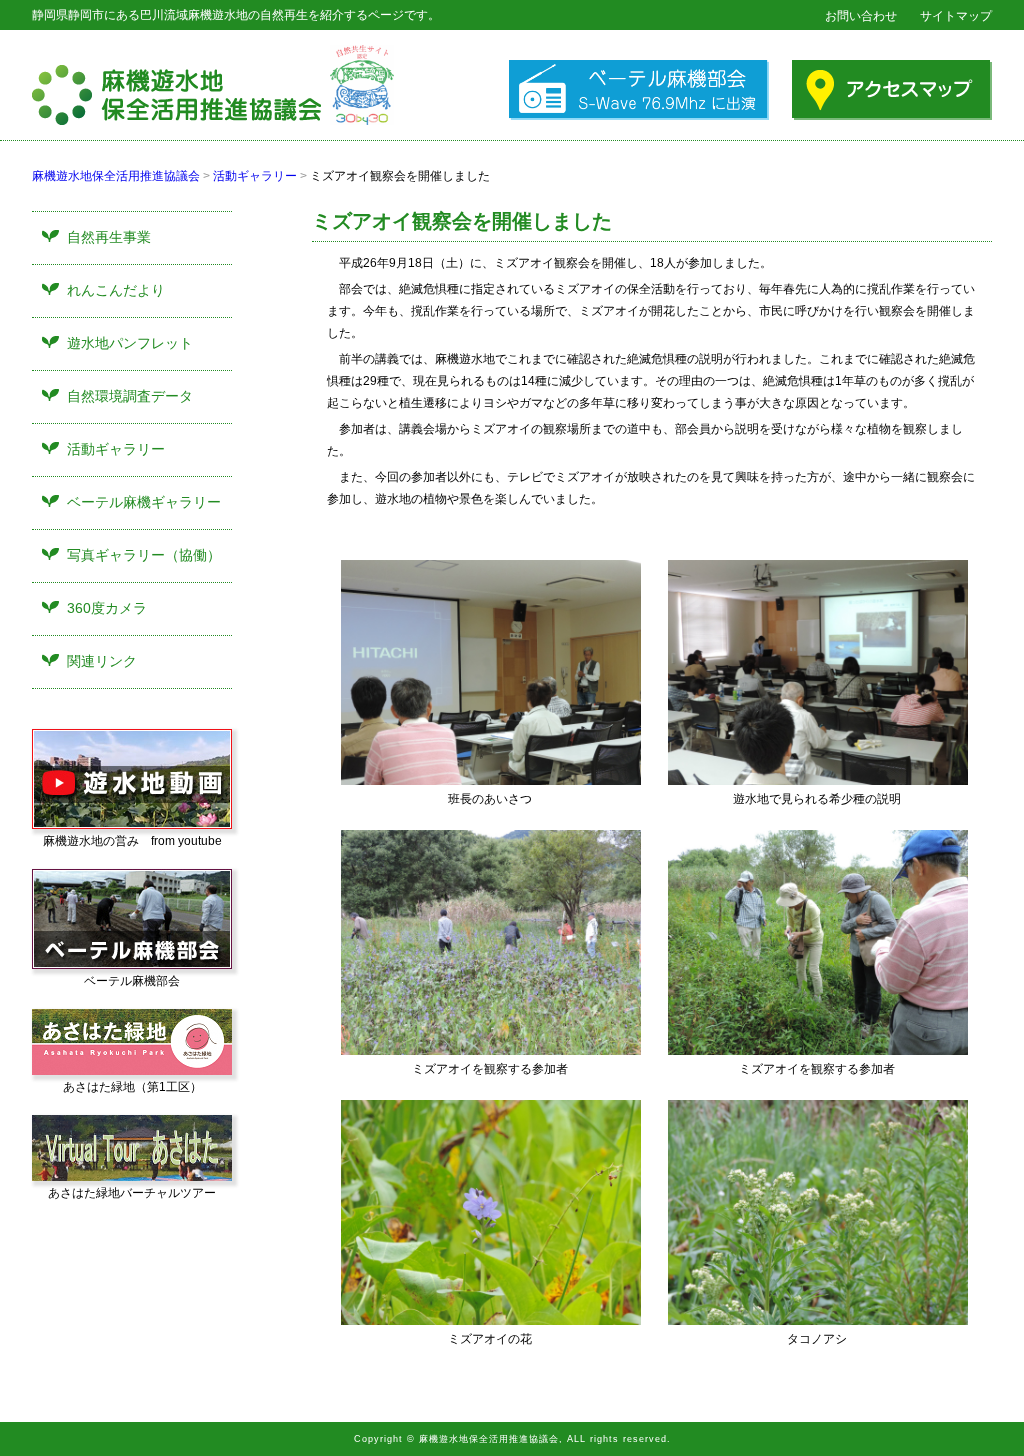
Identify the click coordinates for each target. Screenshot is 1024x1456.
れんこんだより (116, 290)
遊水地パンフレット (130, 343)
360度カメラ (107, 608)
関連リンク (102, 661)
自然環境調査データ (130, 396)
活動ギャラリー (255, 176)
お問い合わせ (861, 16)
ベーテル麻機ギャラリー (144, 502)
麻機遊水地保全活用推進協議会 (116, 176)
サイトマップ (956, 16)
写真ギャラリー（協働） (144, 555)
